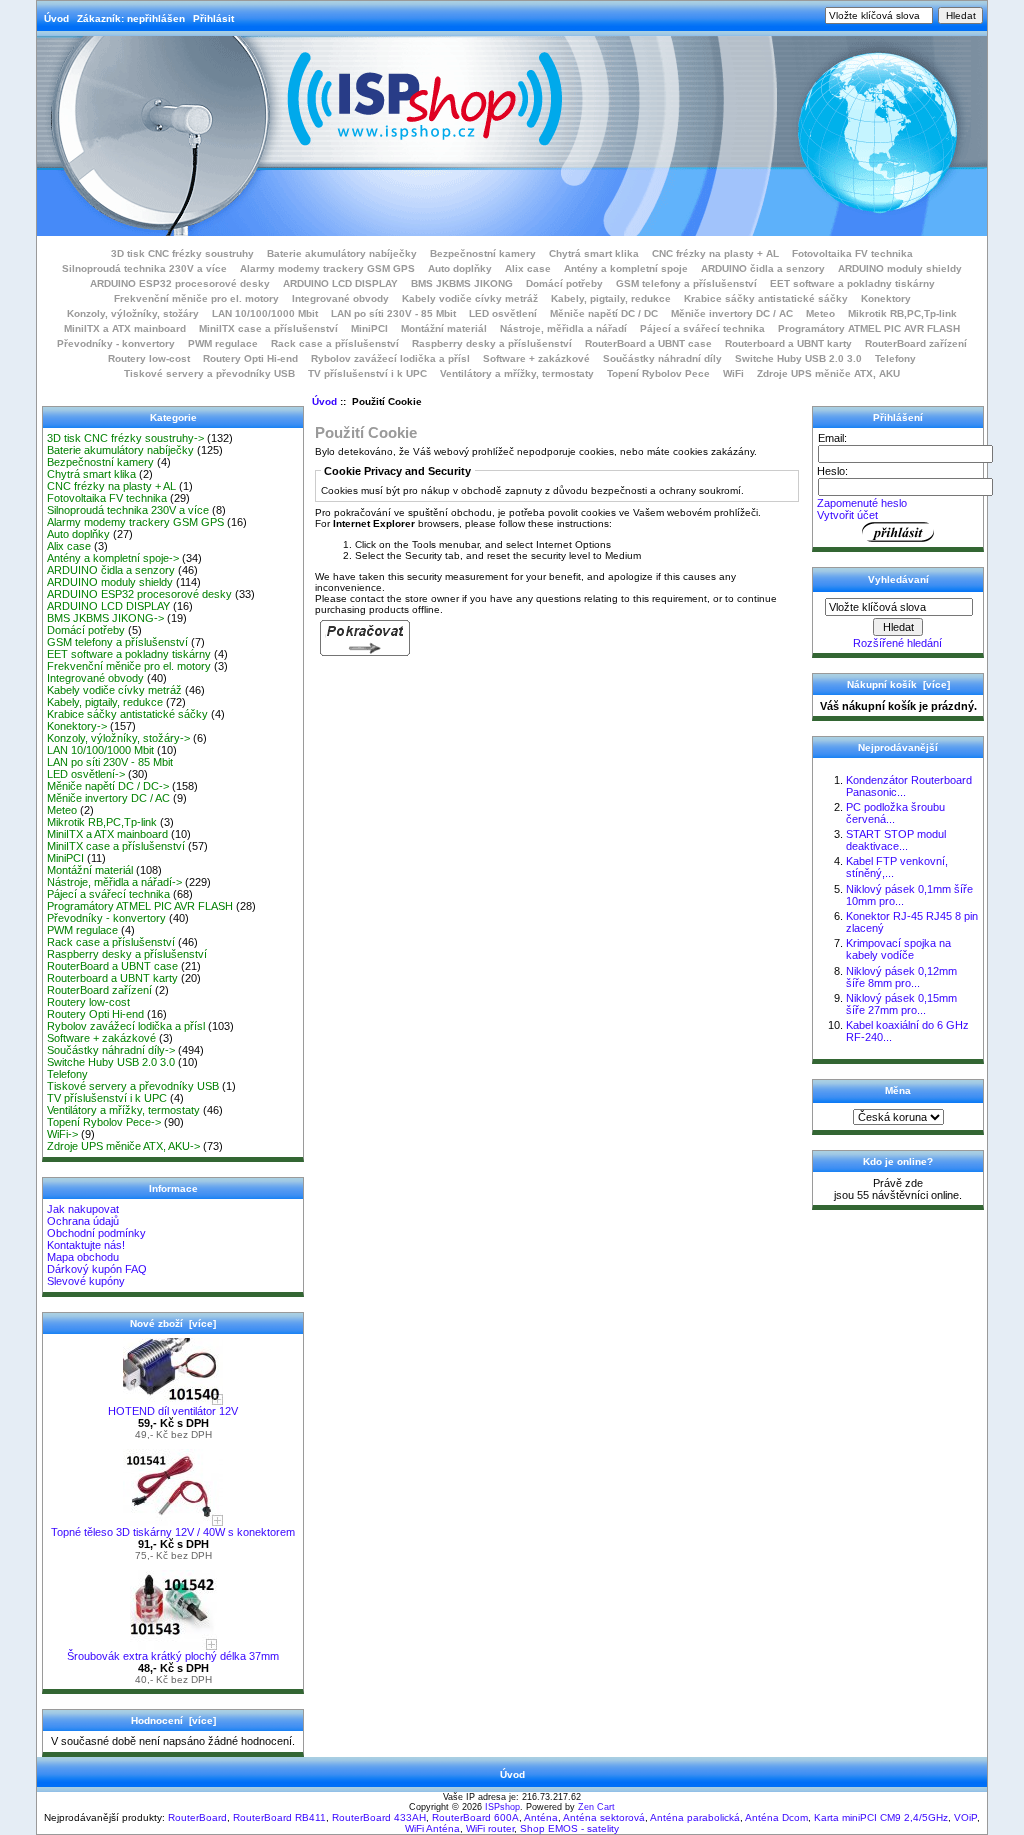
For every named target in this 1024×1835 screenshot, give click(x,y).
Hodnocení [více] (173, 1720)
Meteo (820, 313)
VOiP (965, 1817)
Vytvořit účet (847, 515)
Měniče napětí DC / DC (604, 313)
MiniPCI (369, 328)
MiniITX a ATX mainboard (125, 328)
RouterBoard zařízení (916, 343)
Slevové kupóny (86, 1281)
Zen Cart (596, 1807)
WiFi (733, 373)
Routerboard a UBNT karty (788, 343)
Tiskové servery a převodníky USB (209, 373)
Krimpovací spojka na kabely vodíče (898, 949)
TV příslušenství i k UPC (367, 373)
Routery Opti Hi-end (250, 358)
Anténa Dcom (776, 1817)
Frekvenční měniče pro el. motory (196, 298)
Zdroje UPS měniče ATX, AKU (828, 373)
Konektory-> (77, 726)
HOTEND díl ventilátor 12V (173, 1411)
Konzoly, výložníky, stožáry (133, 313)
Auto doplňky (460, 268)
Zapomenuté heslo (862, 503)
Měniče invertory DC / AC (732, 313)
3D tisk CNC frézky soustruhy (182, 253)
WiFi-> (62, 1134)
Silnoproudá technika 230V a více (144, 268)
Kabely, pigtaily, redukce (611, 298)
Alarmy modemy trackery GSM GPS (327, 268)
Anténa (541, 1817)
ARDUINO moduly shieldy (900, 268)
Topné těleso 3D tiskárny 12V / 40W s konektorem (173, 1532)
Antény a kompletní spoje (626, 268)
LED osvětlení (503, 313)
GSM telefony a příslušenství (686, 283)
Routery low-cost (149, 358)
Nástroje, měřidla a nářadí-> (114, 882)
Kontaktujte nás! (86, 1245)
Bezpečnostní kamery (483, 253)
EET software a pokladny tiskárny (852, 283)
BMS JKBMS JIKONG (462, 283)
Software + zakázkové (536, 358)
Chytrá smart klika (594, 253)
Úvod (56, 18)
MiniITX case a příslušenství (268, 328)
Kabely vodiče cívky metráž (470, 298)
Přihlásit (213, 18)
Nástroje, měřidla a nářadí (563, 328)
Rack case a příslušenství (335, 343)
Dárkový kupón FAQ (97, 1269)
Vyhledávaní (898, 579)
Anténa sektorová (604, 1817)
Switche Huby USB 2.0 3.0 (798, 358)
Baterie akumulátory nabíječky (342, 253)
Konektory (886, 298)
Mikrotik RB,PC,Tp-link (902, 313)
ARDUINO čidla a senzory (763, 268)
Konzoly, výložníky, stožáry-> (118, 738)
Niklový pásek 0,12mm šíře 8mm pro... (901, 977)
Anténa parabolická (695, 1817)
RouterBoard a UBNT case (648, 343)
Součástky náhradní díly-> (111, 1050)
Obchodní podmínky (96, 1233)
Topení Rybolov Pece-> (104, 1122)
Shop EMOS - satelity (569, 1828)
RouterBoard (197, 1817)
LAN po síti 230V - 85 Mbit (393, 313)
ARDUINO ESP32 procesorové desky (180, 283)
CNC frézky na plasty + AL (715, 253)
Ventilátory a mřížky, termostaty (517, 373)
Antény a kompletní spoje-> (113, 558)
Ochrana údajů (83, 1221)
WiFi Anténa (432, 1828)
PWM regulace (223, 343)
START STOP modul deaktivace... (896, 840)
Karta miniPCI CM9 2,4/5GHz (881, 1817)
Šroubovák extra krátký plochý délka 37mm (173, 1656)
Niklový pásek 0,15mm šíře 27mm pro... (901, 1004)
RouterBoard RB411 (279, 1817)
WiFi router (490, 1828)
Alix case (528, 268)
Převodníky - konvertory (116, 343)
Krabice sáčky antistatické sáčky (766, 298)
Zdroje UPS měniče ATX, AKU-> (123, 1146)
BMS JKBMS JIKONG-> (105, 618)
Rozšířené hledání (897, 643)
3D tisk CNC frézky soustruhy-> (125, 438)
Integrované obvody (340, 298)
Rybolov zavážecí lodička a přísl (390, 358)
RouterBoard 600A (475, 1817)
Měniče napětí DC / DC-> (108, 786)
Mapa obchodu (83, 1257)
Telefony (895, 358)
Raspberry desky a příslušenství (492, 343)
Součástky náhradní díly (662, 358)
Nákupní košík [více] (898, 684)
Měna (898, 1090)
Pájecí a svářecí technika (702, 328)
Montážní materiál (444, 328)
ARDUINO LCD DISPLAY (340, 283)
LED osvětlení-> (86, 774)
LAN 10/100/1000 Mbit (265, 313)
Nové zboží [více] (173, 1323)
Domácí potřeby (564, 283)
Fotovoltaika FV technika (852, 253)
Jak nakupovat (83, 1209)
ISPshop (502, 1807)
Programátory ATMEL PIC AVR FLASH (869, 328)
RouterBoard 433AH (379, 1817)
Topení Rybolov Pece (658, 373)
